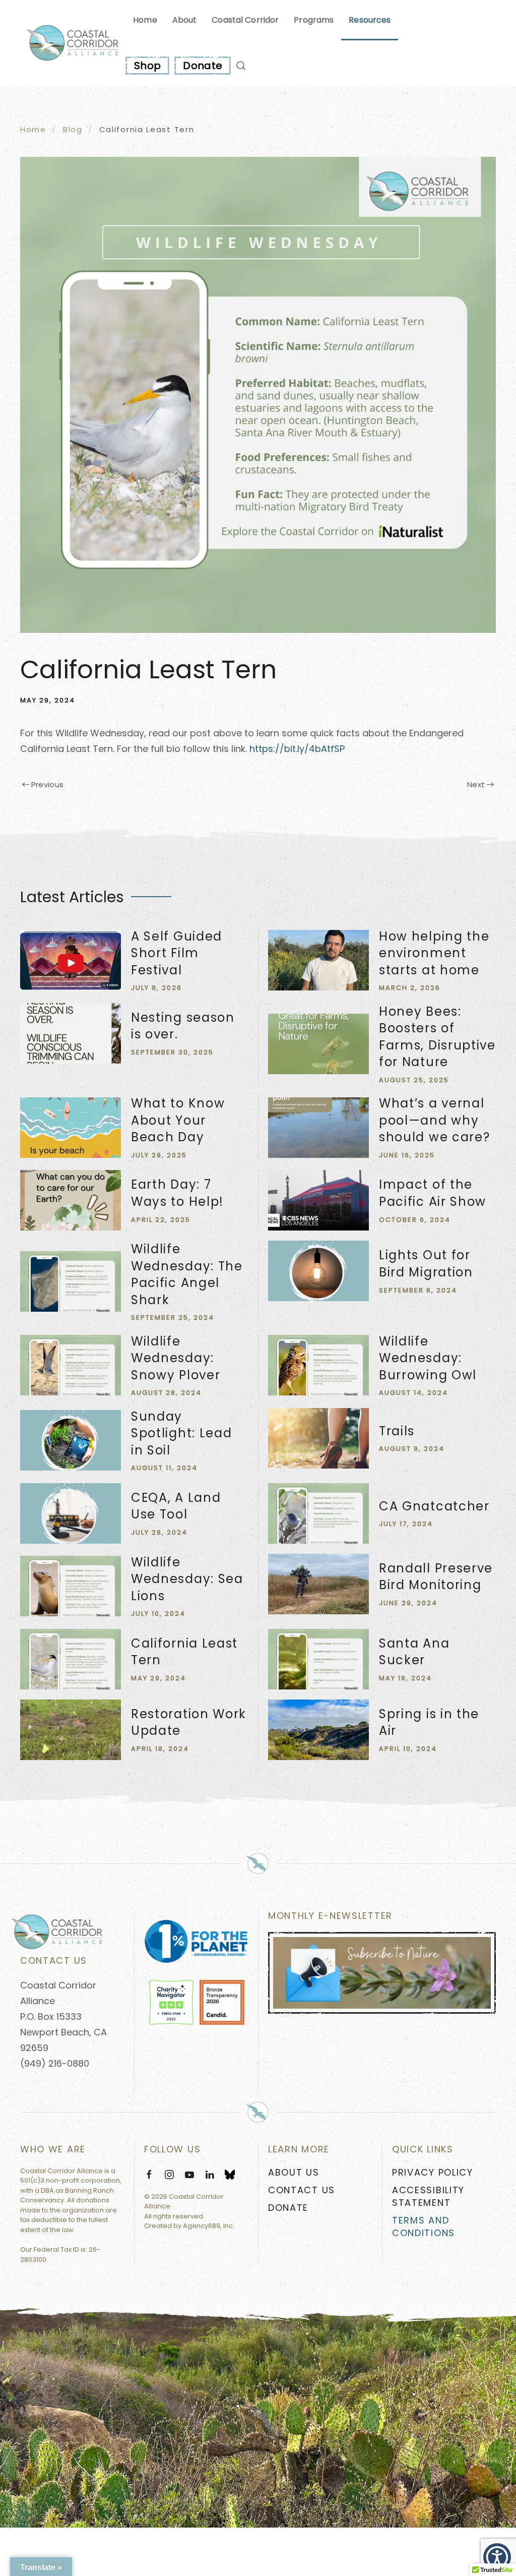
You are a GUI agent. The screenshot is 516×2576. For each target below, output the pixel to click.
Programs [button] (314, 20)
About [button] (185, 20)
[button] (241, 66)
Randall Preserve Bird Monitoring (436, 1577)
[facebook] (149, 2174)
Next (476, 784)
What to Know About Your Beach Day (178, 1120)
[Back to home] (73, 43)
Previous (48, 784)
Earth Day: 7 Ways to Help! (177, 1193)
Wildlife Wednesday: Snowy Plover (176, 1358)
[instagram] (169, 2174)
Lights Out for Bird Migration (426, 1264)
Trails (397, 1431)
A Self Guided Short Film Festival (177, 953)
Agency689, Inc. (209, 2226)
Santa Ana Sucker (414, 1652)
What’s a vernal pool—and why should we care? (435, 1120)
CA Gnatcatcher (434, 1506)
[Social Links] (230, 2174)
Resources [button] (370, 20)
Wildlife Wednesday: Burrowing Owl (428, 1358)
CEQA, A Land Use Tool (176, 1506)
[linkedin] (210, 2174)
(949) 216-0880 (55, 2063)
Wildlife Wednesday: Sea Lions (187, 1579)
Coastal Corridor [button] (245, 20)
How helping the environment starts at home (434, 953)
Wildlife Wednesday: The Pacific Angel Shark (187, 1274)
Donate (203, 66)
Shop (147, 66)
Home (145, 20)
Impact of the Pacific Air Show (433, 1193)
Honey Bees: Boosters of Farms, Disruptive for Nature (437, 1037)
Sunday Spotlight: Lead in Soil (182, 1433)
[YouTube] (189, 2174)
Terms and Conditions (424, 2227)
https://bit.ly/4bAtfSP (297, 749)
